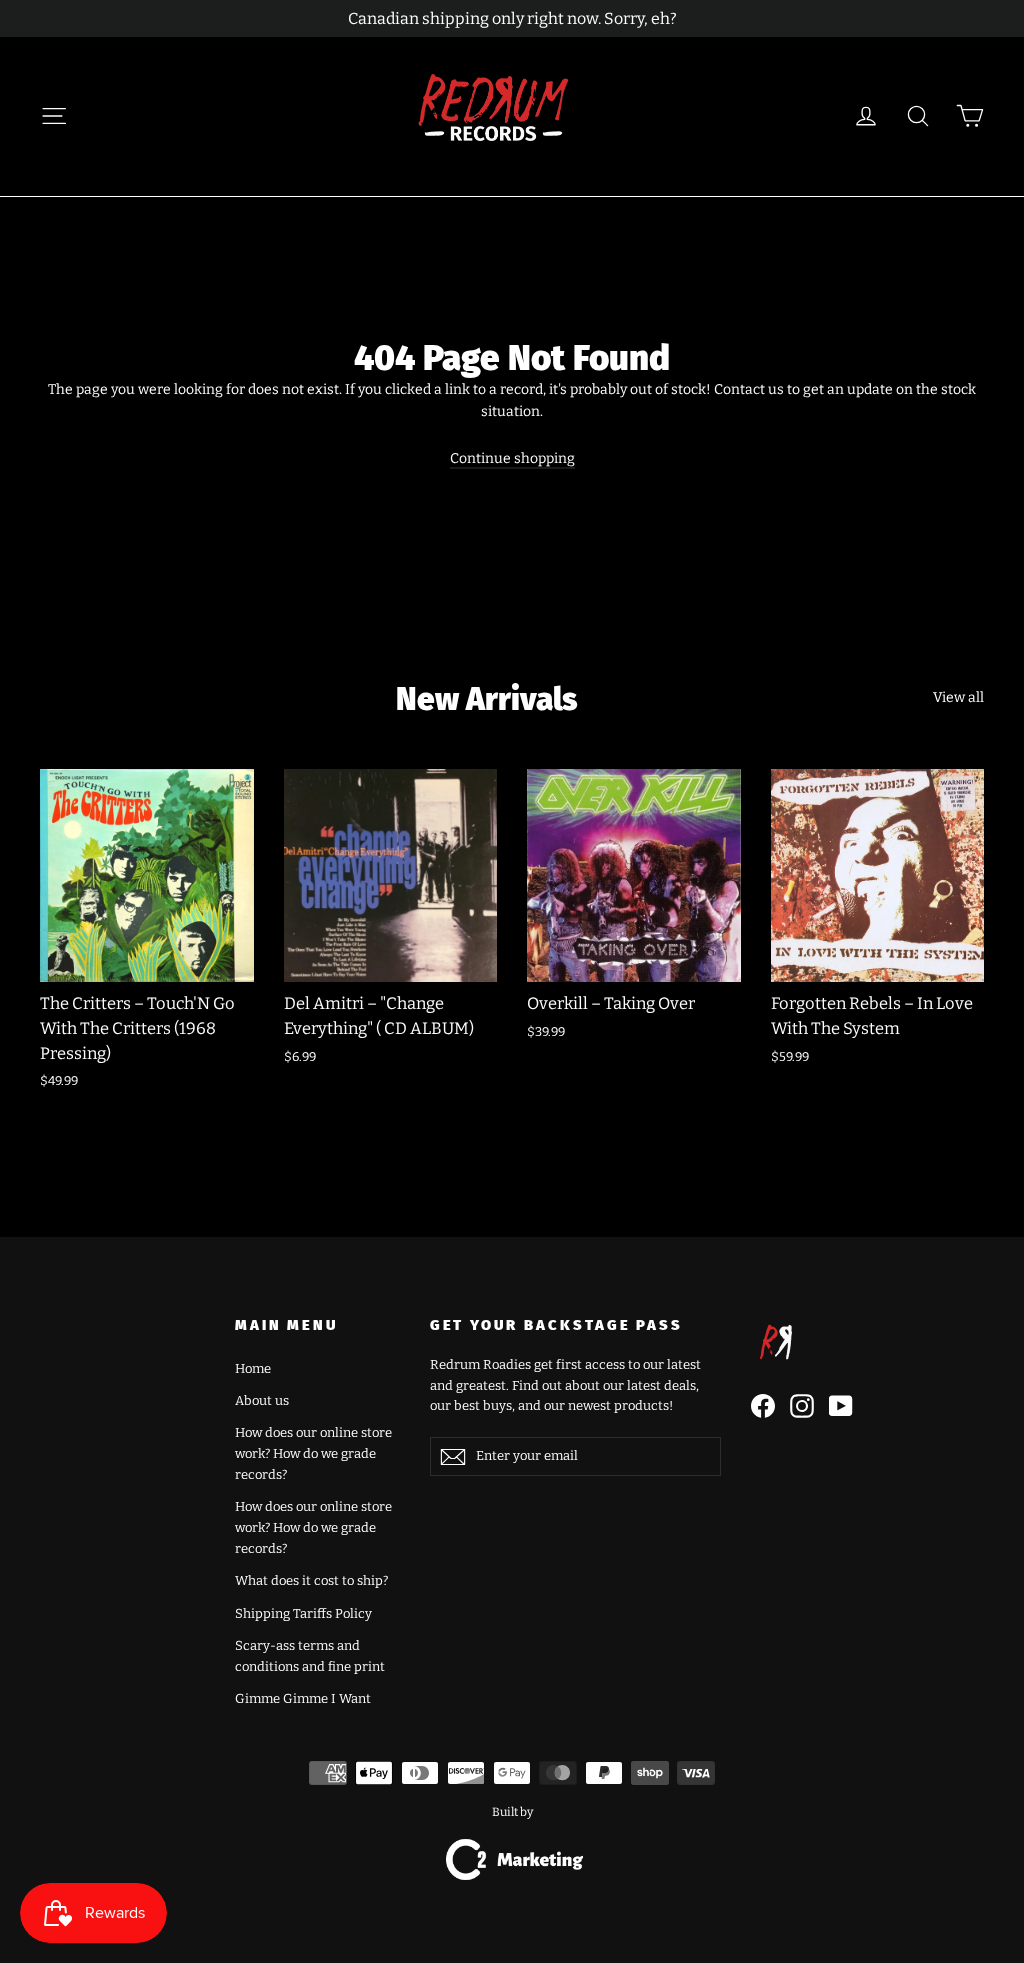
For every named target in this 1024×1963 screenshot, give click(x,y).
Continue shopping (512, 458)
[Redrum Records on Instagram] (802, 1406)
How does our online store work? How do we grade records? (313, 1453)
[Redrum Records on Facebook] (763, 1406)
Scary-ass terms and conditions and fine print (310, 1656)
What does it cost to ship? (311, 1580)
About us (262, 1400)
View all (958, 697)
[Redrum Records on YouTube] (841, 1406)
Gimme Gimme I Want (303, 1698)
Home (253, 1368)
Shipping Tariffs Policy (303, 1613)
